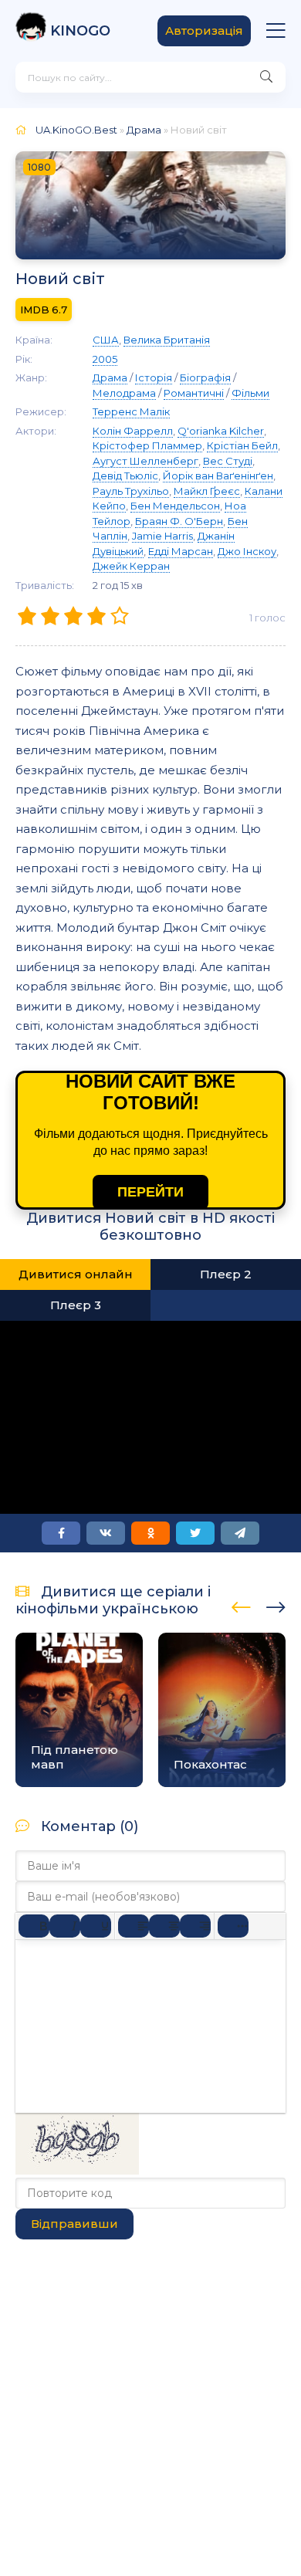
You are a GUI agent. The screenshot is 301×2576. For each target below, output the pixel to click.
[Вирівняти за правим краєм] (195, 1926)
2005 (105, 359)
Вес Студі (228, 461)
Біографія (205, 377)
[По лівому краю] (134, 1926)
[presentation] (241, 1605)
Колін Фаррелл (133, 431)
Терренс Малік (131, 411)
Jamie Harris (162, 536)
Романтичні (194, 393)
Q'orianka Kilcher (221, 431)
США (106, 340)
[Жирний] (34, 1926)
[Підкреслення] (96, 1926)
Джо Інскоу (247, 551)
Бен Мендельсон (175, 506)
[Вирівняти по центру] (164, 1926)
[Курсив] (65, 1926)
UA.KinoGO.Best (76, 130)
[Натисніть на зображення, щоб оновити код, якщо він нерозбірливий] (77, 2170)
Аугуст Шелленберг (145, 461)
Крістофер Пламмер (147, 445)
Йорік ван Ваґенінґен (218, 476)
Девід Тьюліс (125, 476)
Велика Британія (167, 340)
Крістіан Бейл (242, 445)
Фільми (250, 393)
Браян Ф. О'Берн (179, 521)
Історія (154, 377)
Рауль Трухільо (131, 491)
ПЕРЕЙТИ (150, 1192)
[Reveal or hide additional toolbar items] (233, 1926)
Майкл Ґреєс (207, 491)
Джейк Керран (131, 566)
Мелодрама (124, 393)
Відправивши (74, 2224)
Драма (144, 130)
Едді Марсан (181, 551)
